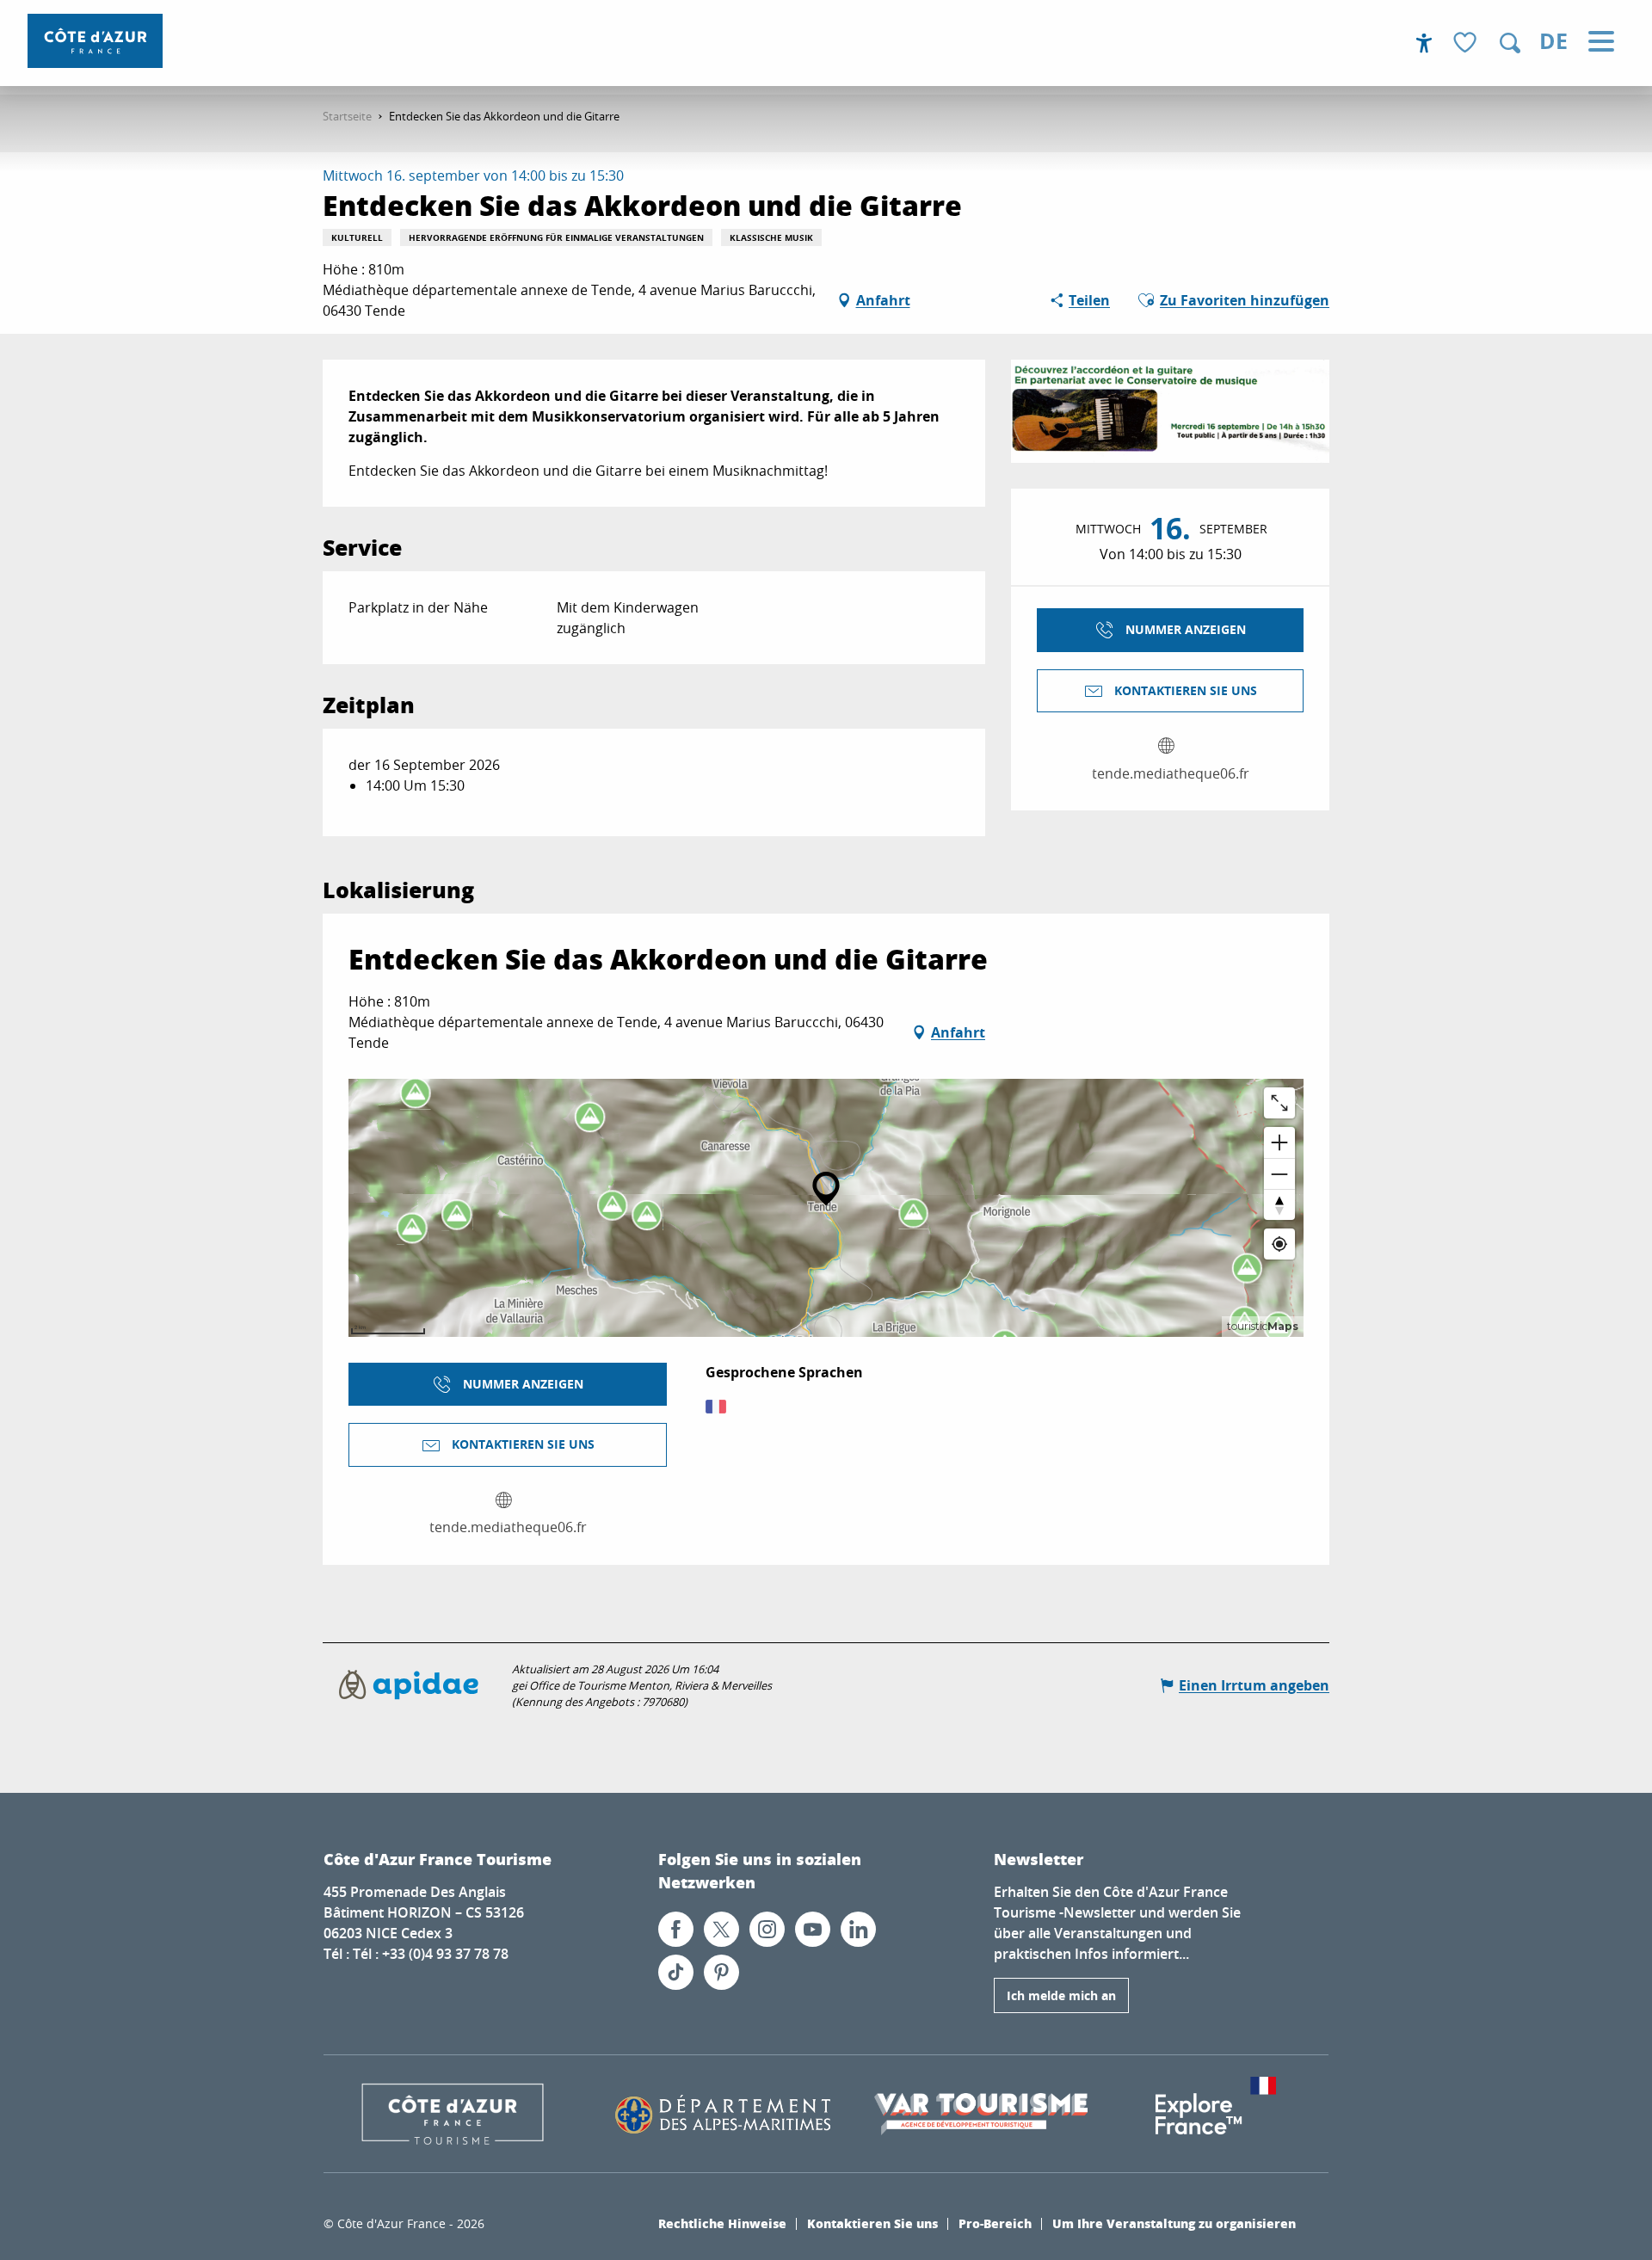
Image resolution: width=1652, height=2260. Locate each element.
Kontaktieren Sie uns (872, 2223)
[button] (1510, 43)
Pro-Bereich (995, 2223)
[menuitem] (95, 41)
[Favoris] (1467, 43)
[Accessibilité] (1424, 43)
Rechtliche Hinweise (722, 2223)
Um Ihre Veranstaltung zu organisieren (1174, 2223)
